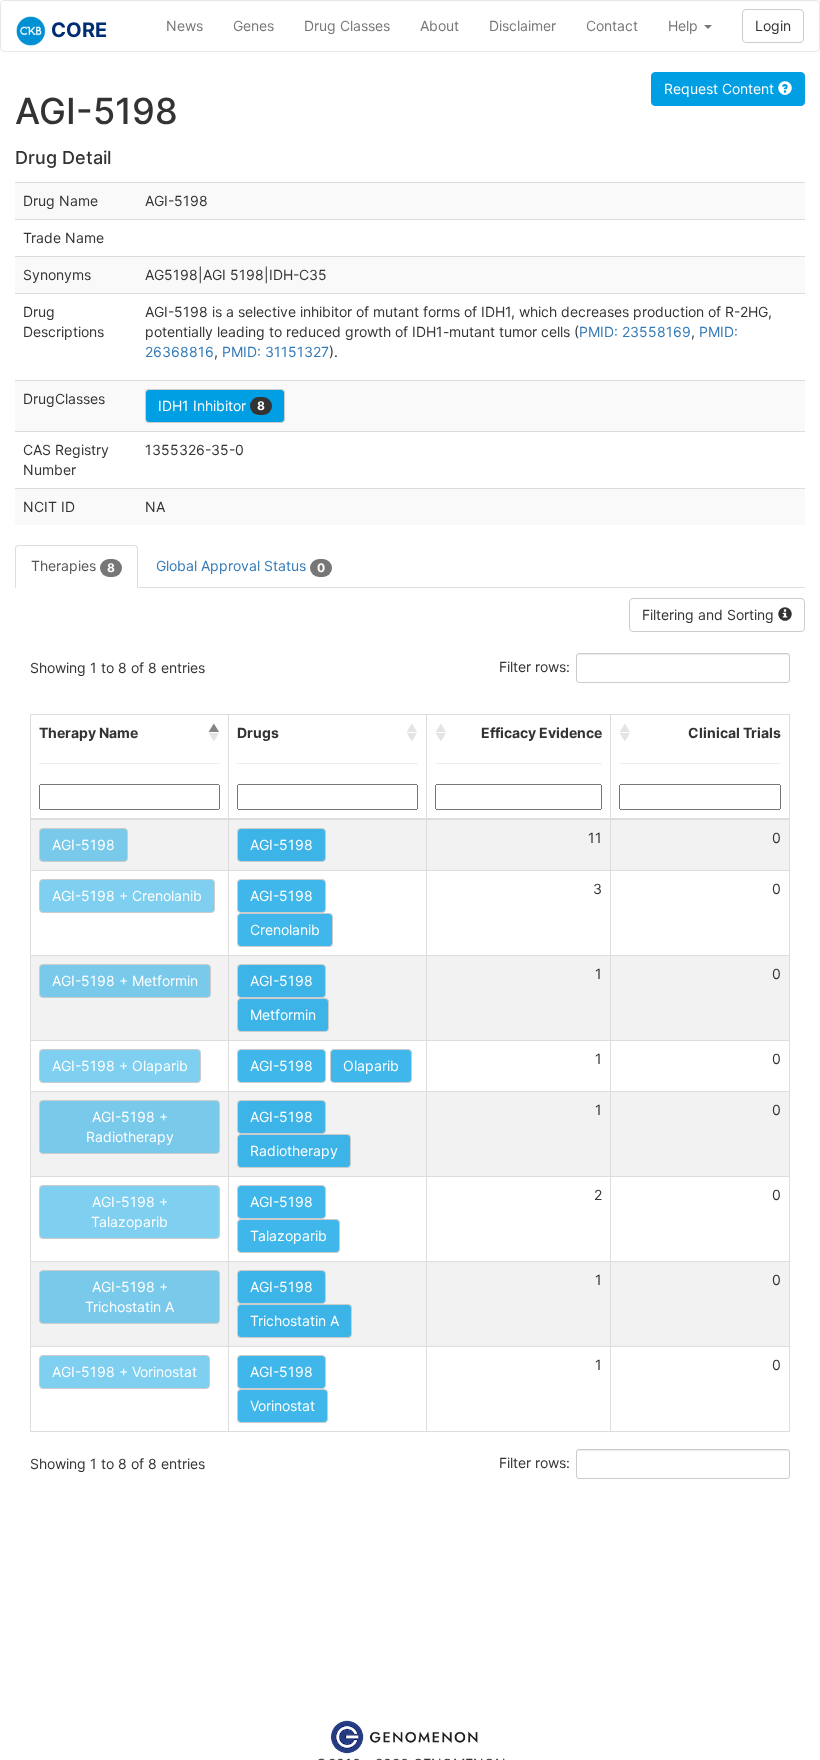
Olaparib (371, 1065)
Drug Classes (347, 25)
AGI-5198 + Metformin (125, 980)
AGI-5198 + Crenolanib (127, 895)
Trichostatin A (294, 1320)
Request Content (721, 88)
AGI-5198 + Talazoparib (129, 1211)
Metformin (283, 1014)
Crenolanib (285, 929)
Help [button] (685, 25)
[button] (214, 733)
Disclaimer (522, 25)
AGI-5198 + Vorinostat (124, 1371)
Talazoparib (288, 1235)
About (439, 25)
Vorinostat (282, 1405)
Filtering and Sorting (710, 614)
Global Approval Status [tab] (240, 565)
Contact (612, 25)
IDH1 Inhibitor (211, 405)
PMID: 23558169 (635, 331)
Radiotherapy (294, 1150)
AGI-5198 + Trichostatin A (129, 1296)
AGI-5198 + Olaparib (120, 1065)
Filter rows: (534, 666)
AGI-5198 (83, 844)
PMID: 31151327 (275, 351)
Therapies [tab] (73, 565)
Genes (253, 25)
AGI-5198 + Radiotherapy (130, 1126)
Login (773, 25)
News (184, 25)
